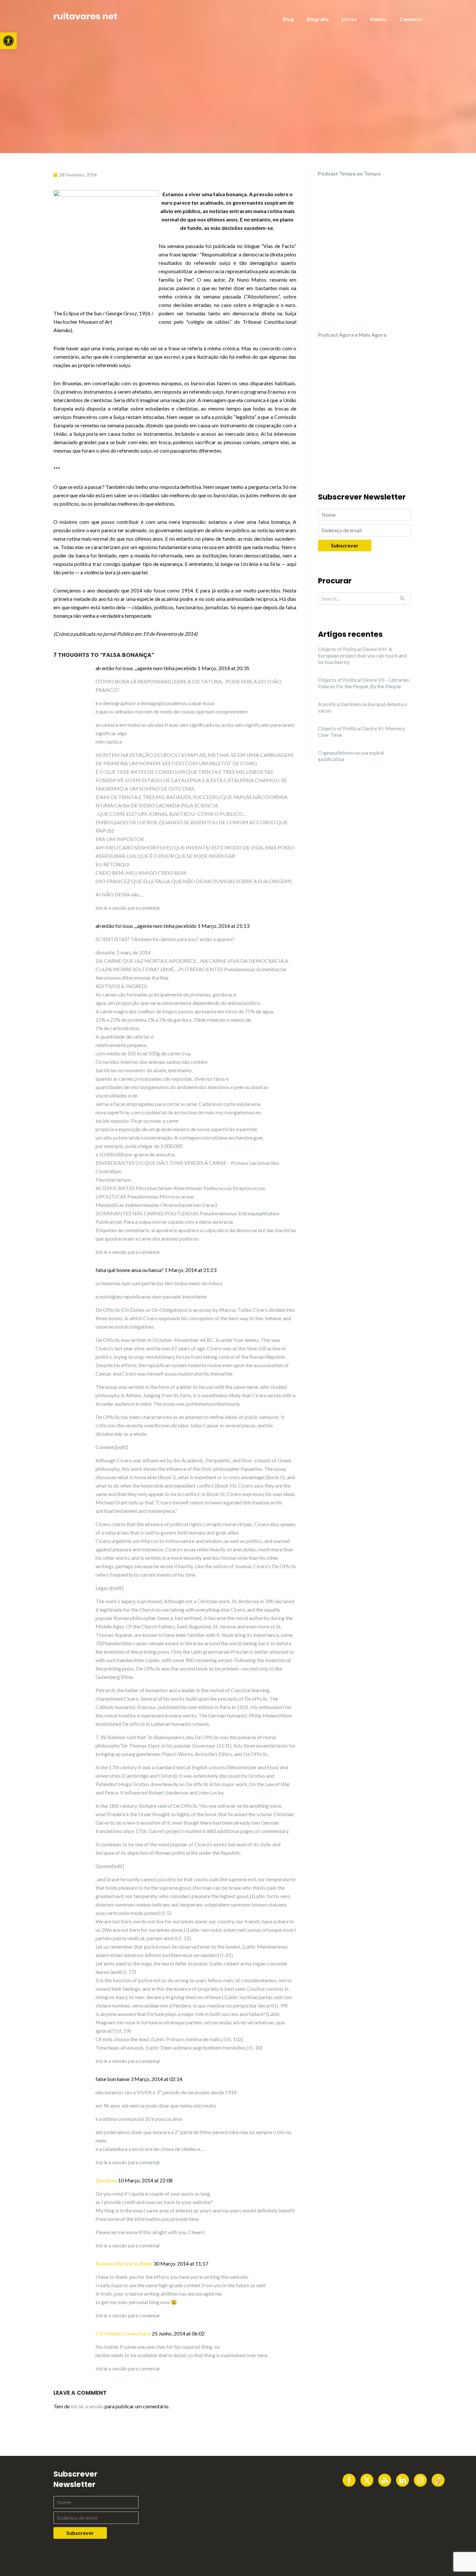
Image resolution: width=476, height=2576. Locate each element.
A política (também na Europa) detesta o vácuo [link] (363, 707)
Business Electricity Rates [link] (124, 2263)
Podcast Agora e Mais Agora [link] (352, 335)
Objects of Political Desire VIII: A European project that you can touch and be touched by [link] (362, 655)
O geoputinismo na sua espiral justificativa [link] (351, 756)
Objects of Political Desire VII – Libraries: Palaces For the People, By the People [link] (364, 683)
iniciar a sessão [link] (87, 2406)
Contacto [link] (411, 19)
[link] (8, 41)
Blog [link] (288, 19)
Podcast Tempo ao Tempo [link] (349, 173)
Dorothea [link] (106, 2180)
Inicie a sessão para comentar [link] (128, 908)
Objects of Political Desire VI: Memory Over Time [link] (361, 731)
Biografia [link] (318, 19)
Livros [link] (349, 19)
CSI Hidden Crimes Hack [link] (123, 2333)
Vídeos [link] (378, 19)
